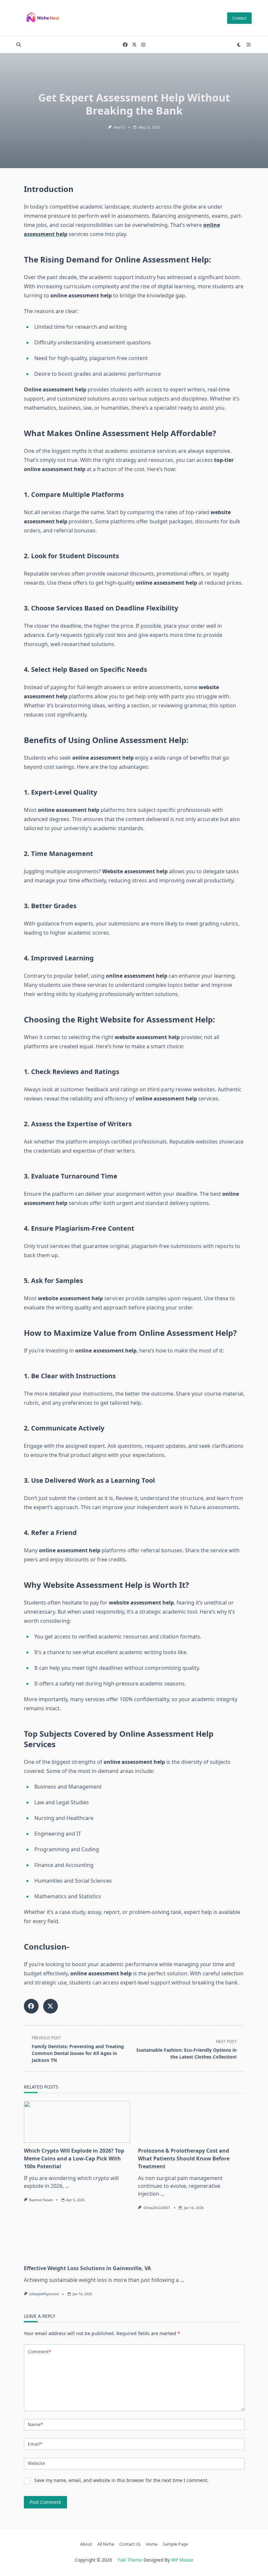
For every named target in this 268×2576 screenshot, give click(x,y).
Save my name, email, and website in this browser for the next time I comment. (121, 2480)
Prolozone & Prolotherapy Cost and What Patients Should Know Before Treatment (184, 2158)
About (86, 2544)
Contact (239, 18)
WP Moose (182, 2560)
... (67, 2186)
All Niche (106, 2544)
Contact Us (130, 2544)
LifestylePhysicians (44, 2294)
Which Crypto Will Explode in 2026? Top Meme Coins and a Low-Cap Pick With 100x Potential (74, 2158)
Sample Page (175, 2544)
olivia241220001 (157, 2208)
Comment (39, 2352)
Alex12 (119, 127)
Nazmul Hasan (41, 2200)
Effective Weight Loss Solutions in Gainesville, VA (87, 2268)
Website (36, 2463)
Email (35, 2444)
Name (35, 2424)
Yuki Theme (130, 2560)
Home (152, 2544)
